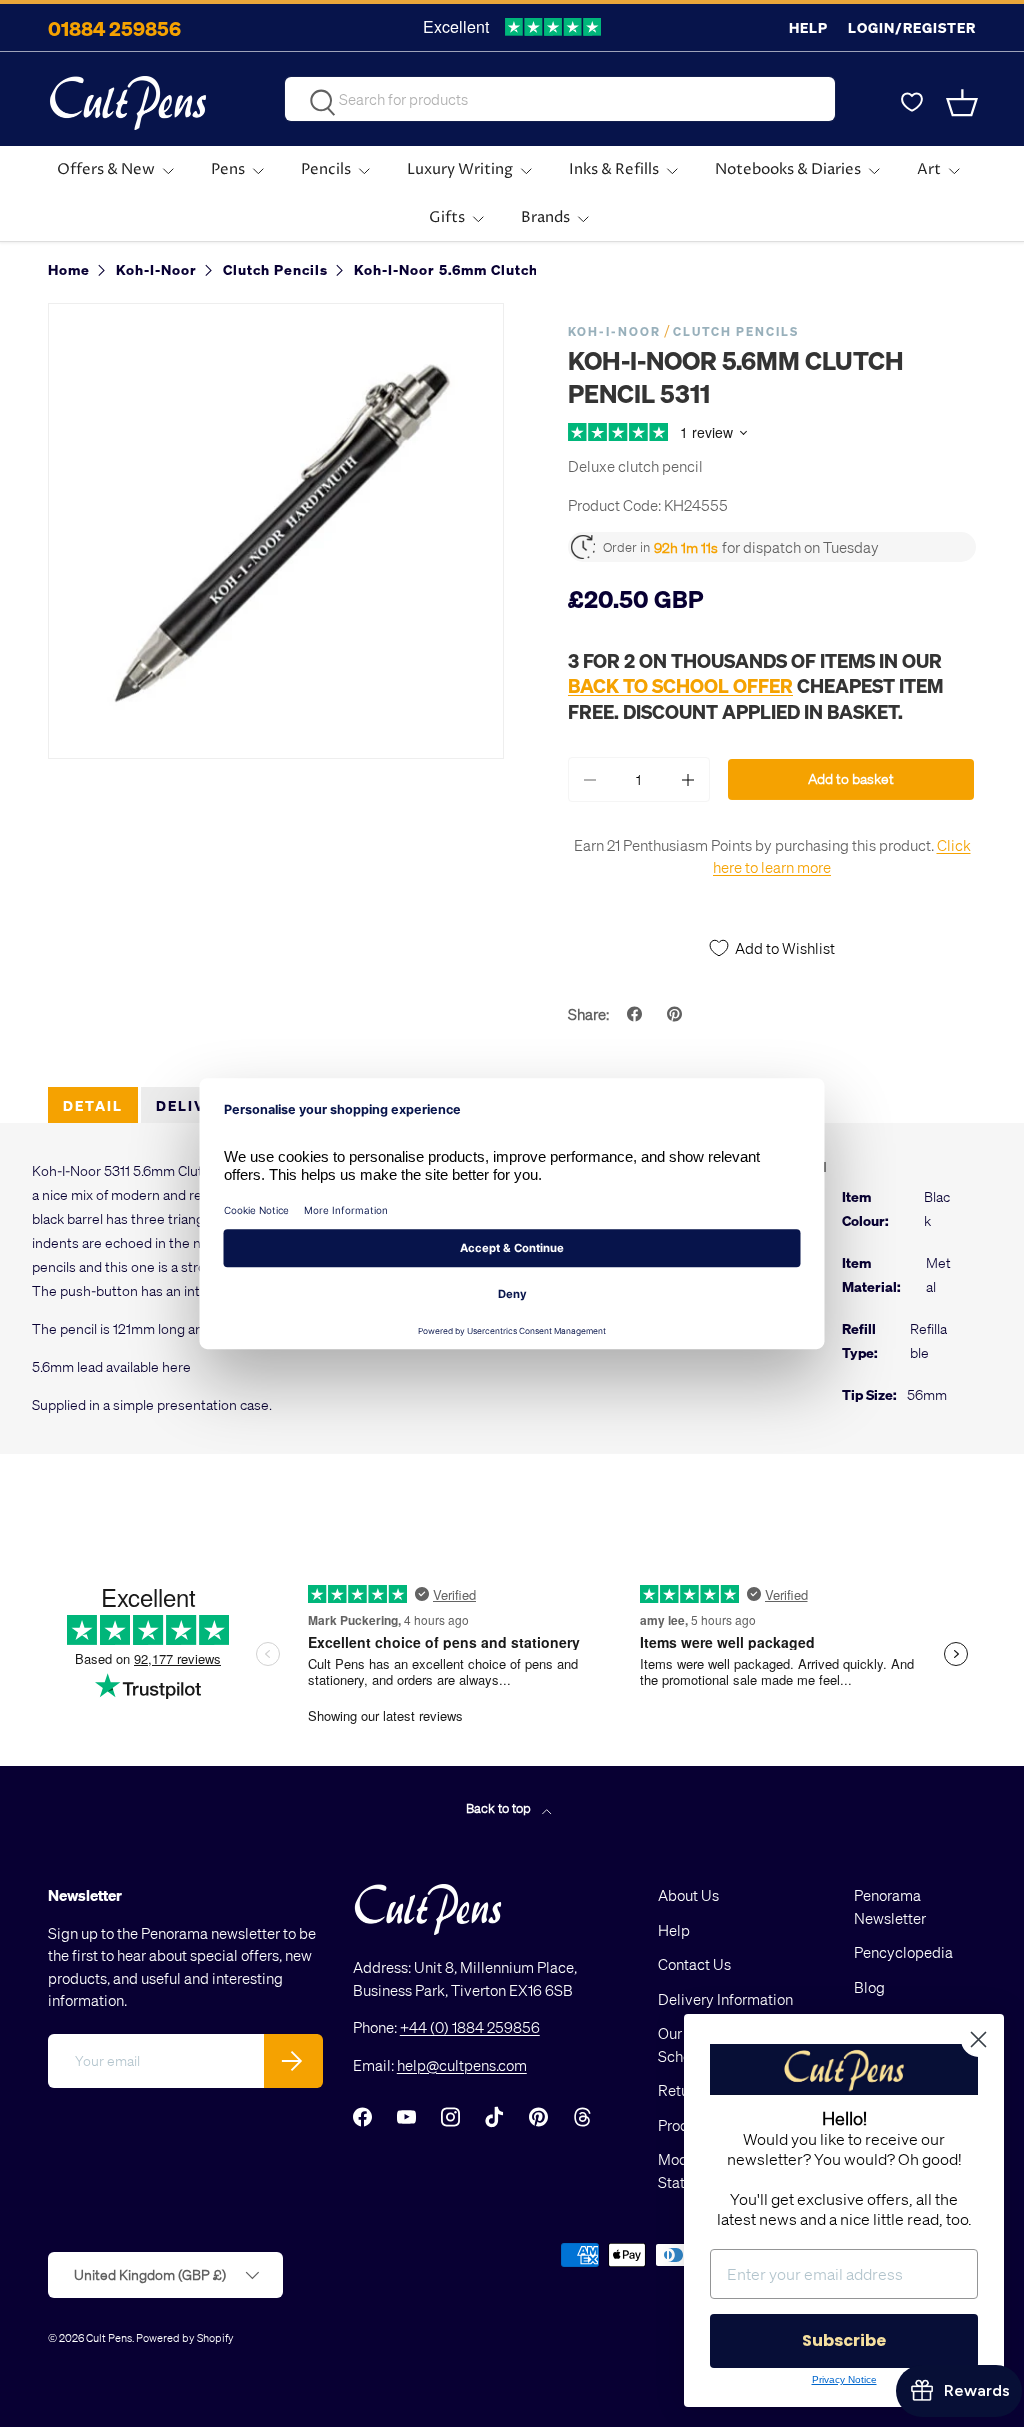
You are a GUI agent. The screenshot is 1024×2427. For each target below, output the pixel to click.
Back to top (500, 1807)
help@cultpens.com (462, 2065)
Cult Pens (109, 2337)
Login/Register (912, 27)
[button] (964, 103)
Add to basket (851, 778)
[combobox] (560, 99)
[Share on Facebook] (637, 1014)
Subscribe (844, 2340)
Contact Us (694, 1964)
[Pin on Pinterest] (677, 1014)
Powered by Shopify (185, 2337)
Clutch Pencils (736, 331)
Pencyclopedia (903, 1952)
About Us (688, 1895)
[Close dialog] (978, 2039)
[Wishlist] (912, 103)
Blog (869, 1987)
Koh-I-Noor (614, 331)
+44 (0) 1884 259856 (470, 2027)
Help (808, 27)
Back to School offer (680, 685)
